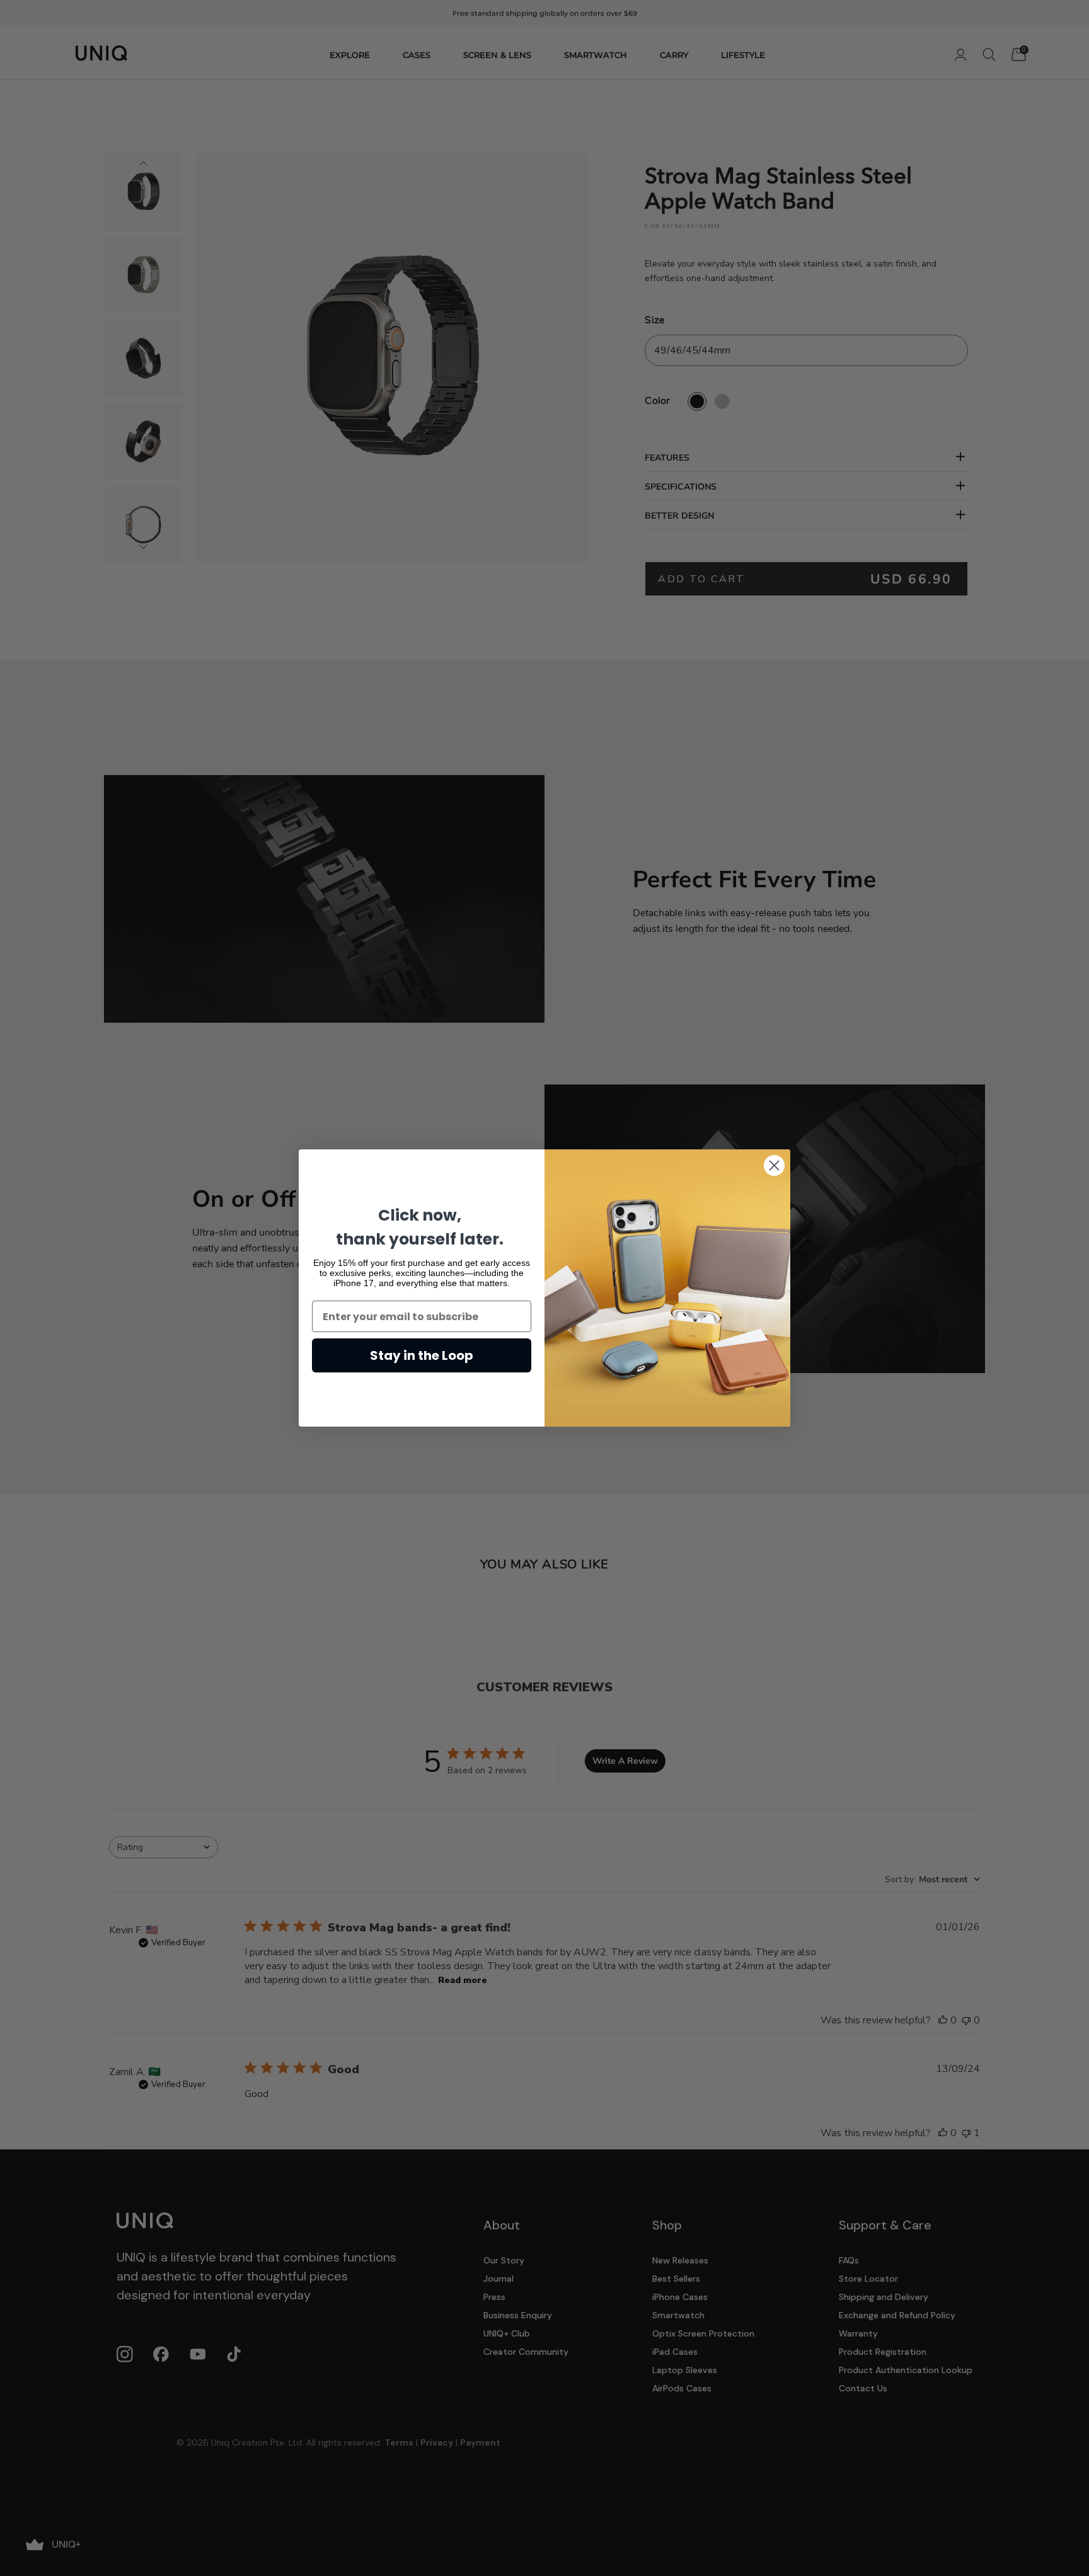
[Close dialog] (774, 1165)
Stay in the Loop (422, 1355)
